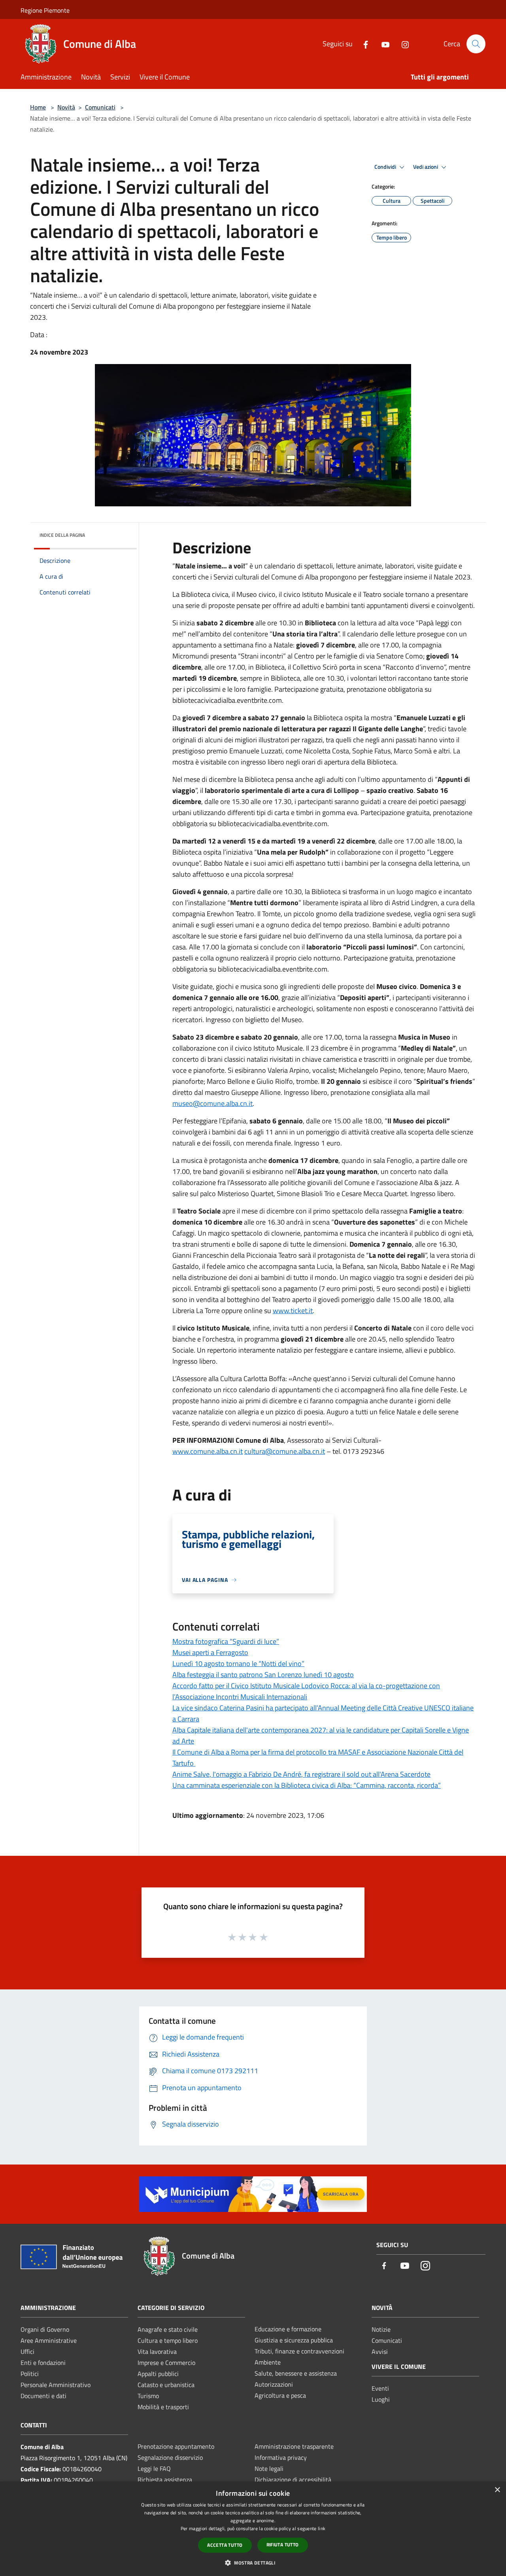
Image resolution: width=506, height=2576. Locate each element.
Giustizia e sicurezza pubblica (294, 2340)
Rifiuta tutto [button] (283, 2545)
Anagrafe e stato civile (168, 2329)
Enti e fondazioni (43, 2363)
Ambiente (268, 2362)
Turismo (148, 2396)
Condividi (386, 167)
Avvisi (380, 2351)
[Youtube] (382, 44)
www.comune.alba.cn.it (208, 1451)
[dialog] (253, 2529)
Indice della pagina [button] (62, 535)
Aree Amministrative (49, 2340)
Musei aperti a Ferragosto (210, 1652)
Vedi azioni (426, 167)
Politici (30, 2374)
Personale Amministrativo (56, 2385)
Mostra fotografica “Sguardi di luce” (226, 1641)
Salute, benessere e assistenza (296, 2373)
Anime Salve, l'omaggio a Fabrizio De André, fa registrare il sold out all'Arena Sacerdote (301, 1774)
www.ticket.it (293, 1311)
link (322, 2528)
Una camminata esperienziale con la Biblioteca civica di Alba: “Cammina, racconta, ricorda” (307, 1785)
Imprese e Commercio (166, 2363)
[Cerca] (476, 44)
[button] (253, 2563)
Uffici (27, 2351)
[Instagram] (402, 44)
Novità (66, 107)
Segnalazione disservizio (170, 2457)
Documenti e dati (43, 2396)
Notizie (381, 2329)
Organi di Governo (45, 2329)
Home (38, 107)
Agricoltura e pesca (280, 2395)
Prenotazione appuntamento (176, 2446)
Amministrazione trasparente (294, 2446)
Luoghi (381, 2399)
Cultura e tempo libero (168, 2340)
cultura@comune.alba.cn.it (285, 1451)
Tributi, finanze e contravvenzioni (299, 2351)
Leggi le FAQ (154, 2468)
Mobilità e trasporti (163, 2407)
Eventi (380, 2388)
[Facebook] (363, 44)
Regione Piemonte (45, 10)
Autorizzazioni (274, 2384)
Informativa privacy (281, 2457)
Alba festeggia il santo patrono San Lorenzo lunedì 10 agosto (263, 1675)
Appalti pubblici (158, 2374)
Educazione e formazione (288, 2329)
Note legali (269, 2468)
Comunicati (100, 107)
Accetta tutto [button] (225, 2545)
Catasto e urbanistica (166, 2385)
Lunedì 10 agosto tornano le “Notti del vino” (238, 1664)
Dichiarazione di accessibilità (293, 2480)
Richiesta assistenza (165, 2480)
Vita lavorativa (157, 2351)
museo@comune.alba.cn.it (212, 1103)
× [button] (497, 2490)
